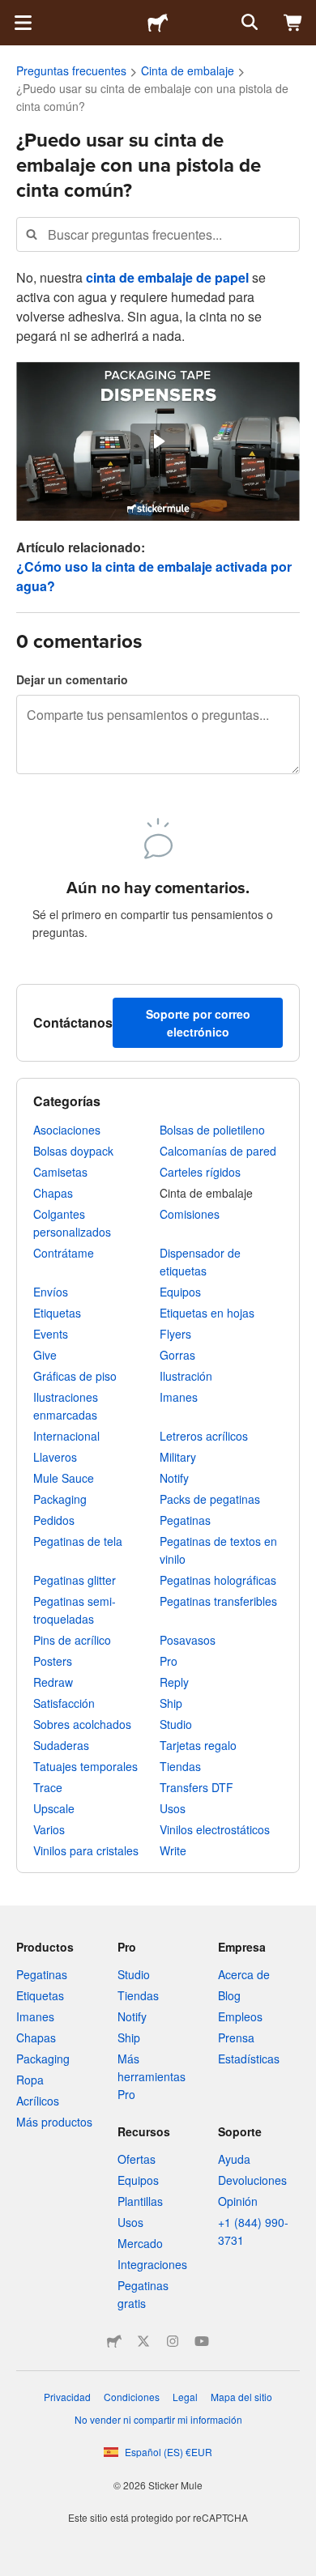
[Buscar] (248, 23)
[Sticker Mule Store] (114, 2341)
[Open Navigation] (23, 23)
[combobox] (158, 234)
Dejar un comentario (72, 679)
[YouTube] (202, 2341)
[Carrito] (293, 23)
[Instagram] (173, 2341)
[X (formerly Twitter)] (143, 2341)
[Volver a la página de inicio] (158, 23)
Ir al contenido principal (12, 12)
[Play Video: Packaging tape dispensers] (158, 441)
